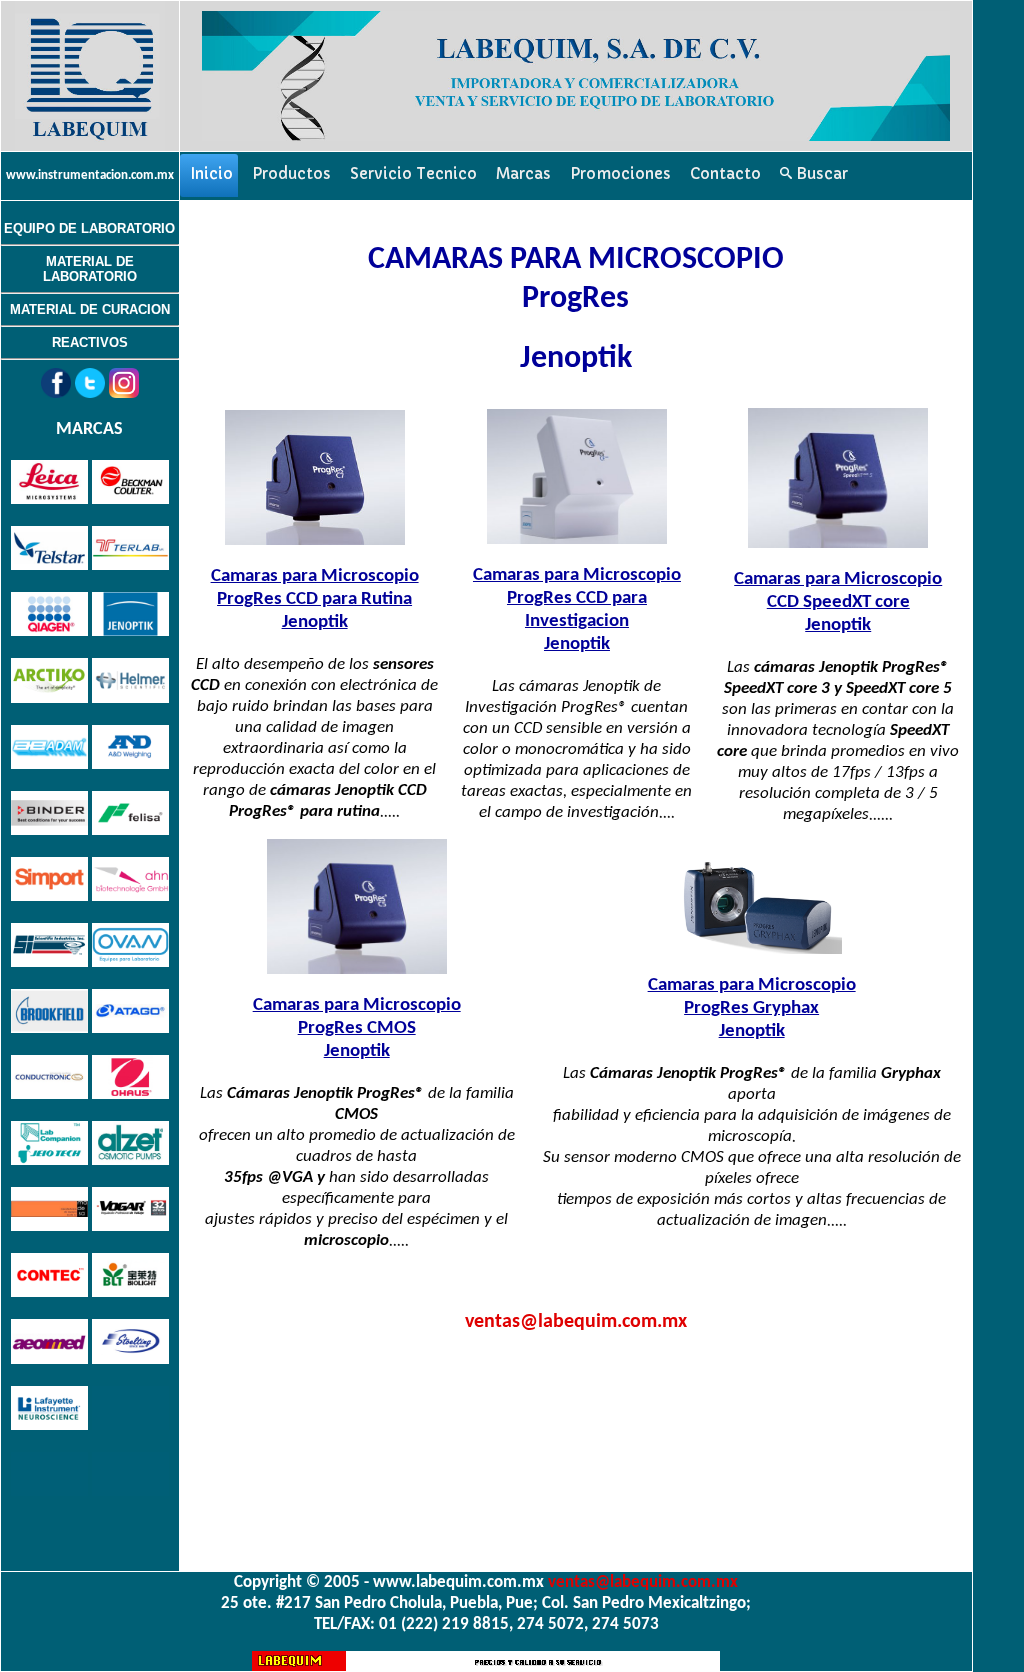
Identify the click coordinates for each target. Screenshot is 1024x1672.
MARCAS (89, 429)
